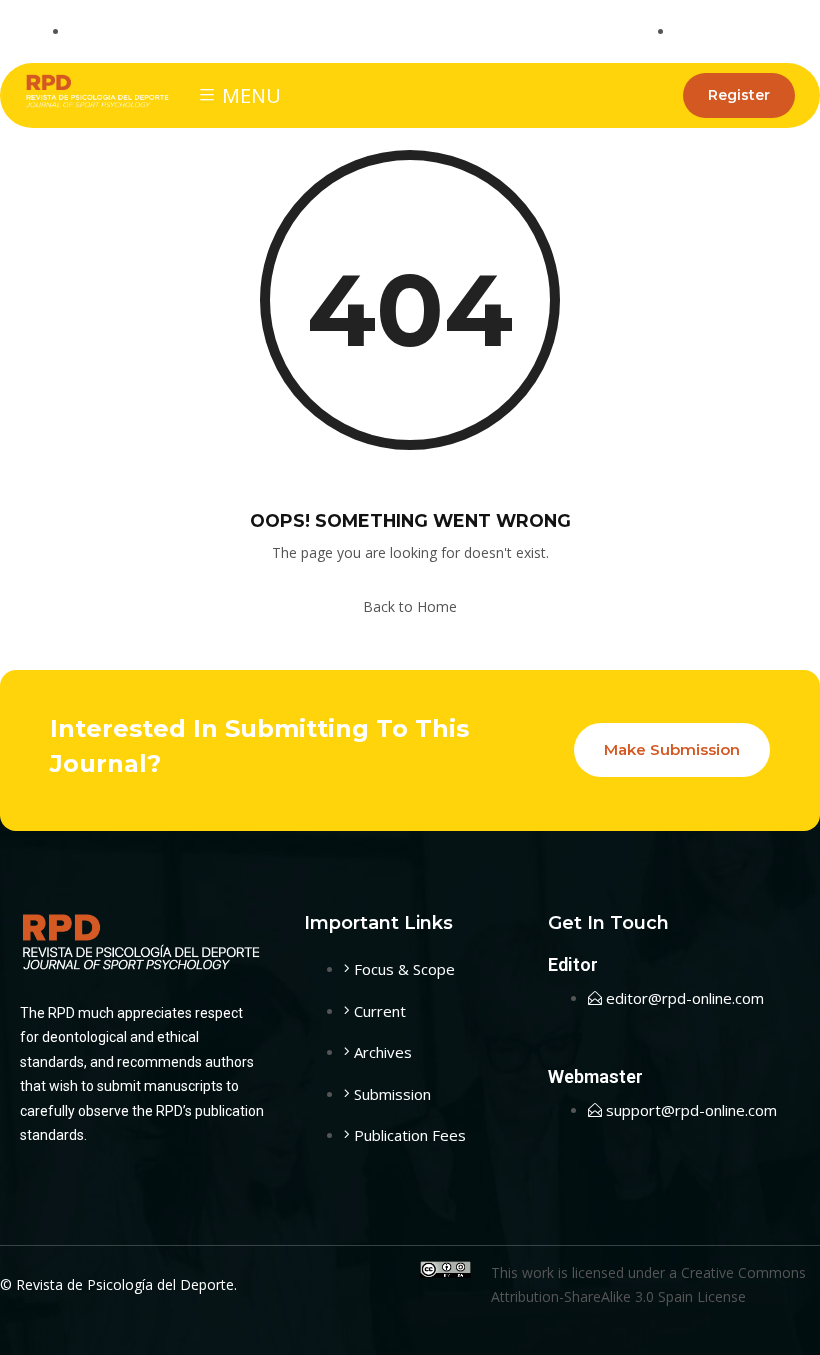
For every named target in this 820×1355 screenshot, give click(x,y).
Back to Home (410, 606)
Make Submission (672, 749)
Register (739, 95)
